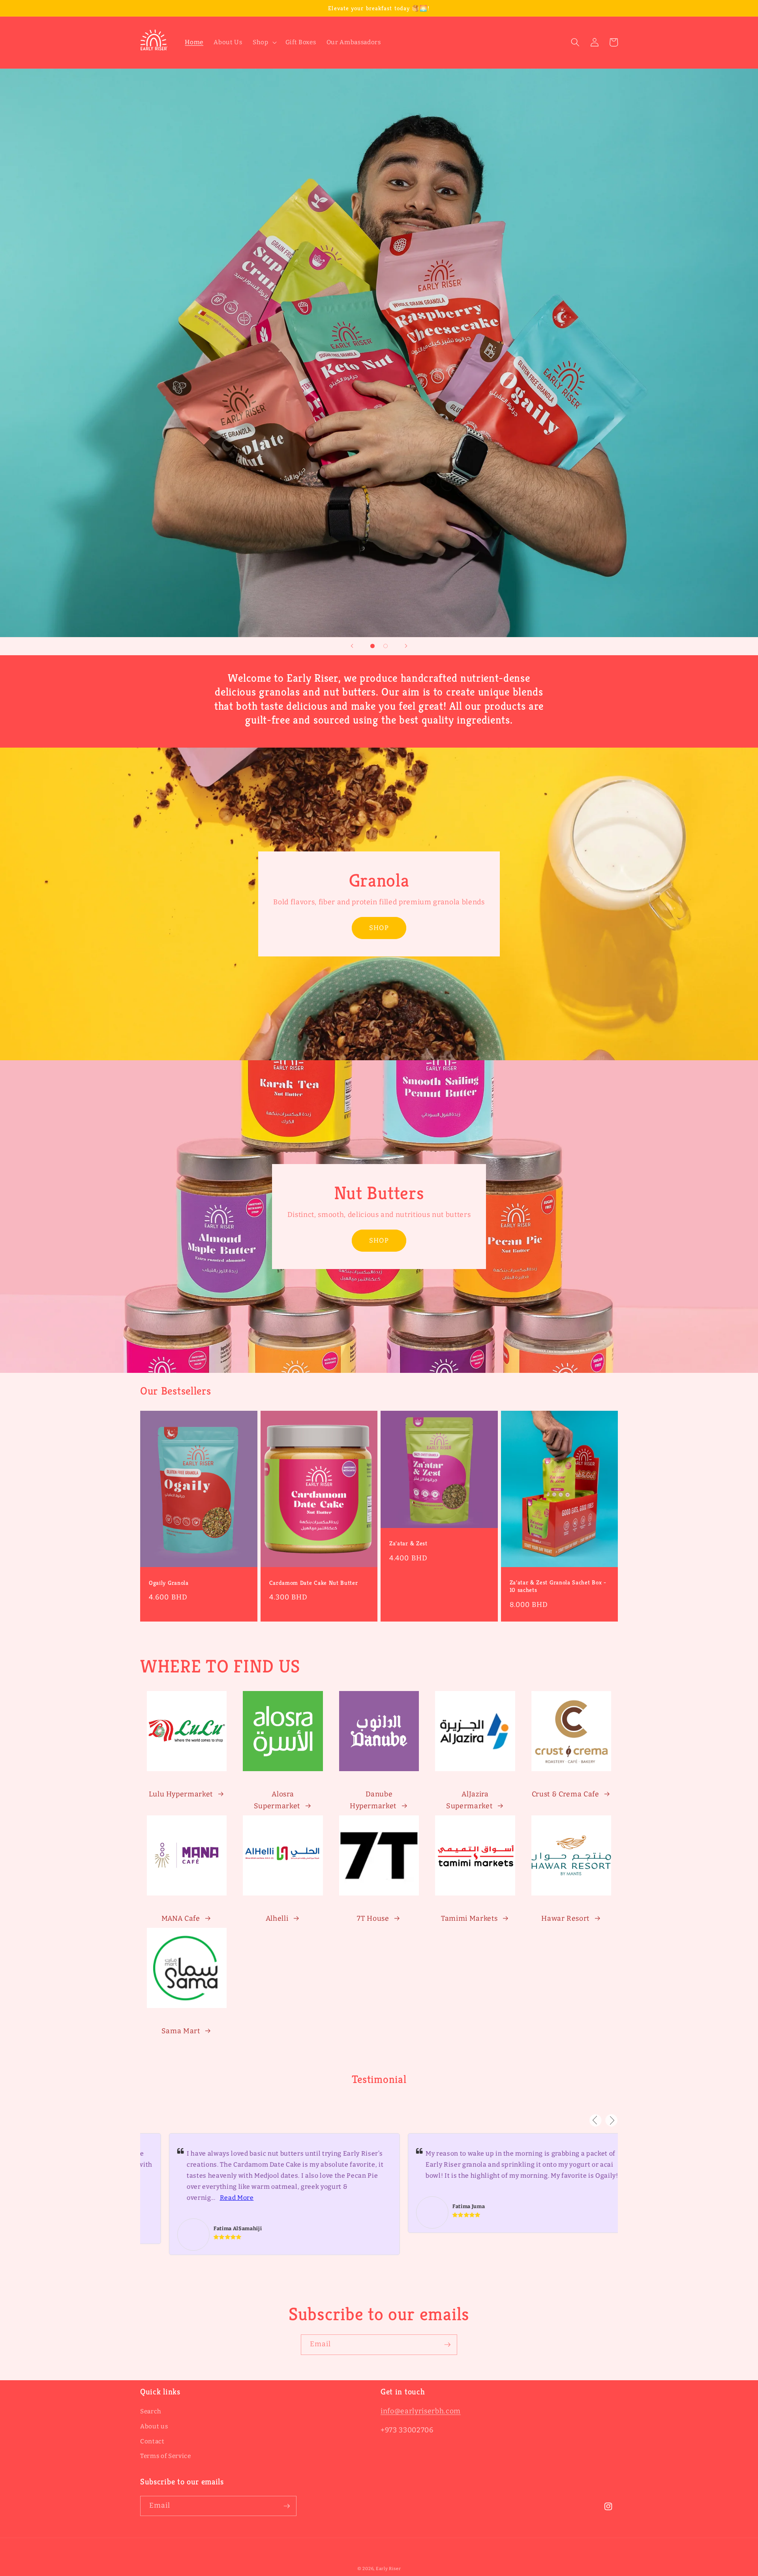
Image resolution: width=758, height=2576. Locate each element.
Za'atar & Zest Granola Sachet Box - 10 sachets (558, 1586)
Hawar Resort (565, 1919)
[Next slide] (406, 646)
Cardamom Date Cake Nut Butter (314, 1583)
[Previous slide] (352, 646)
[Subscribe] (447, 2345)
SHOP (379, 928)
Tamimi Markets (469, 1919)
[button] (264, 43)
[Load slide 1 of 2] (372, 646)
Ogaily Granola (169, 1583)
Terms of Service (166, 2456)
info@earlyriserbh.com (421, 2411)
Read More (212, 2198)
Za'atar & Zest (408, 1543)
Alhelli (277, 1919)
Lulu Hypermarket (181, 1794)
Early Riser (388, 2569)
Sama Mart (181, 2031)
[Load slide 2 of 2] (386, 646)
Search (151, 2411)
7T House (373, 1919)
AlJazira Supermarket (469, 1800)
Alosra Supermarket (277, 1800)
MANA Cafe (181, 1919)
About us (154, 2426)
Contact (152, 2441)
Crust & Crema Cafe (566, 1794)
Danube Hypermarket (373, 1800)
